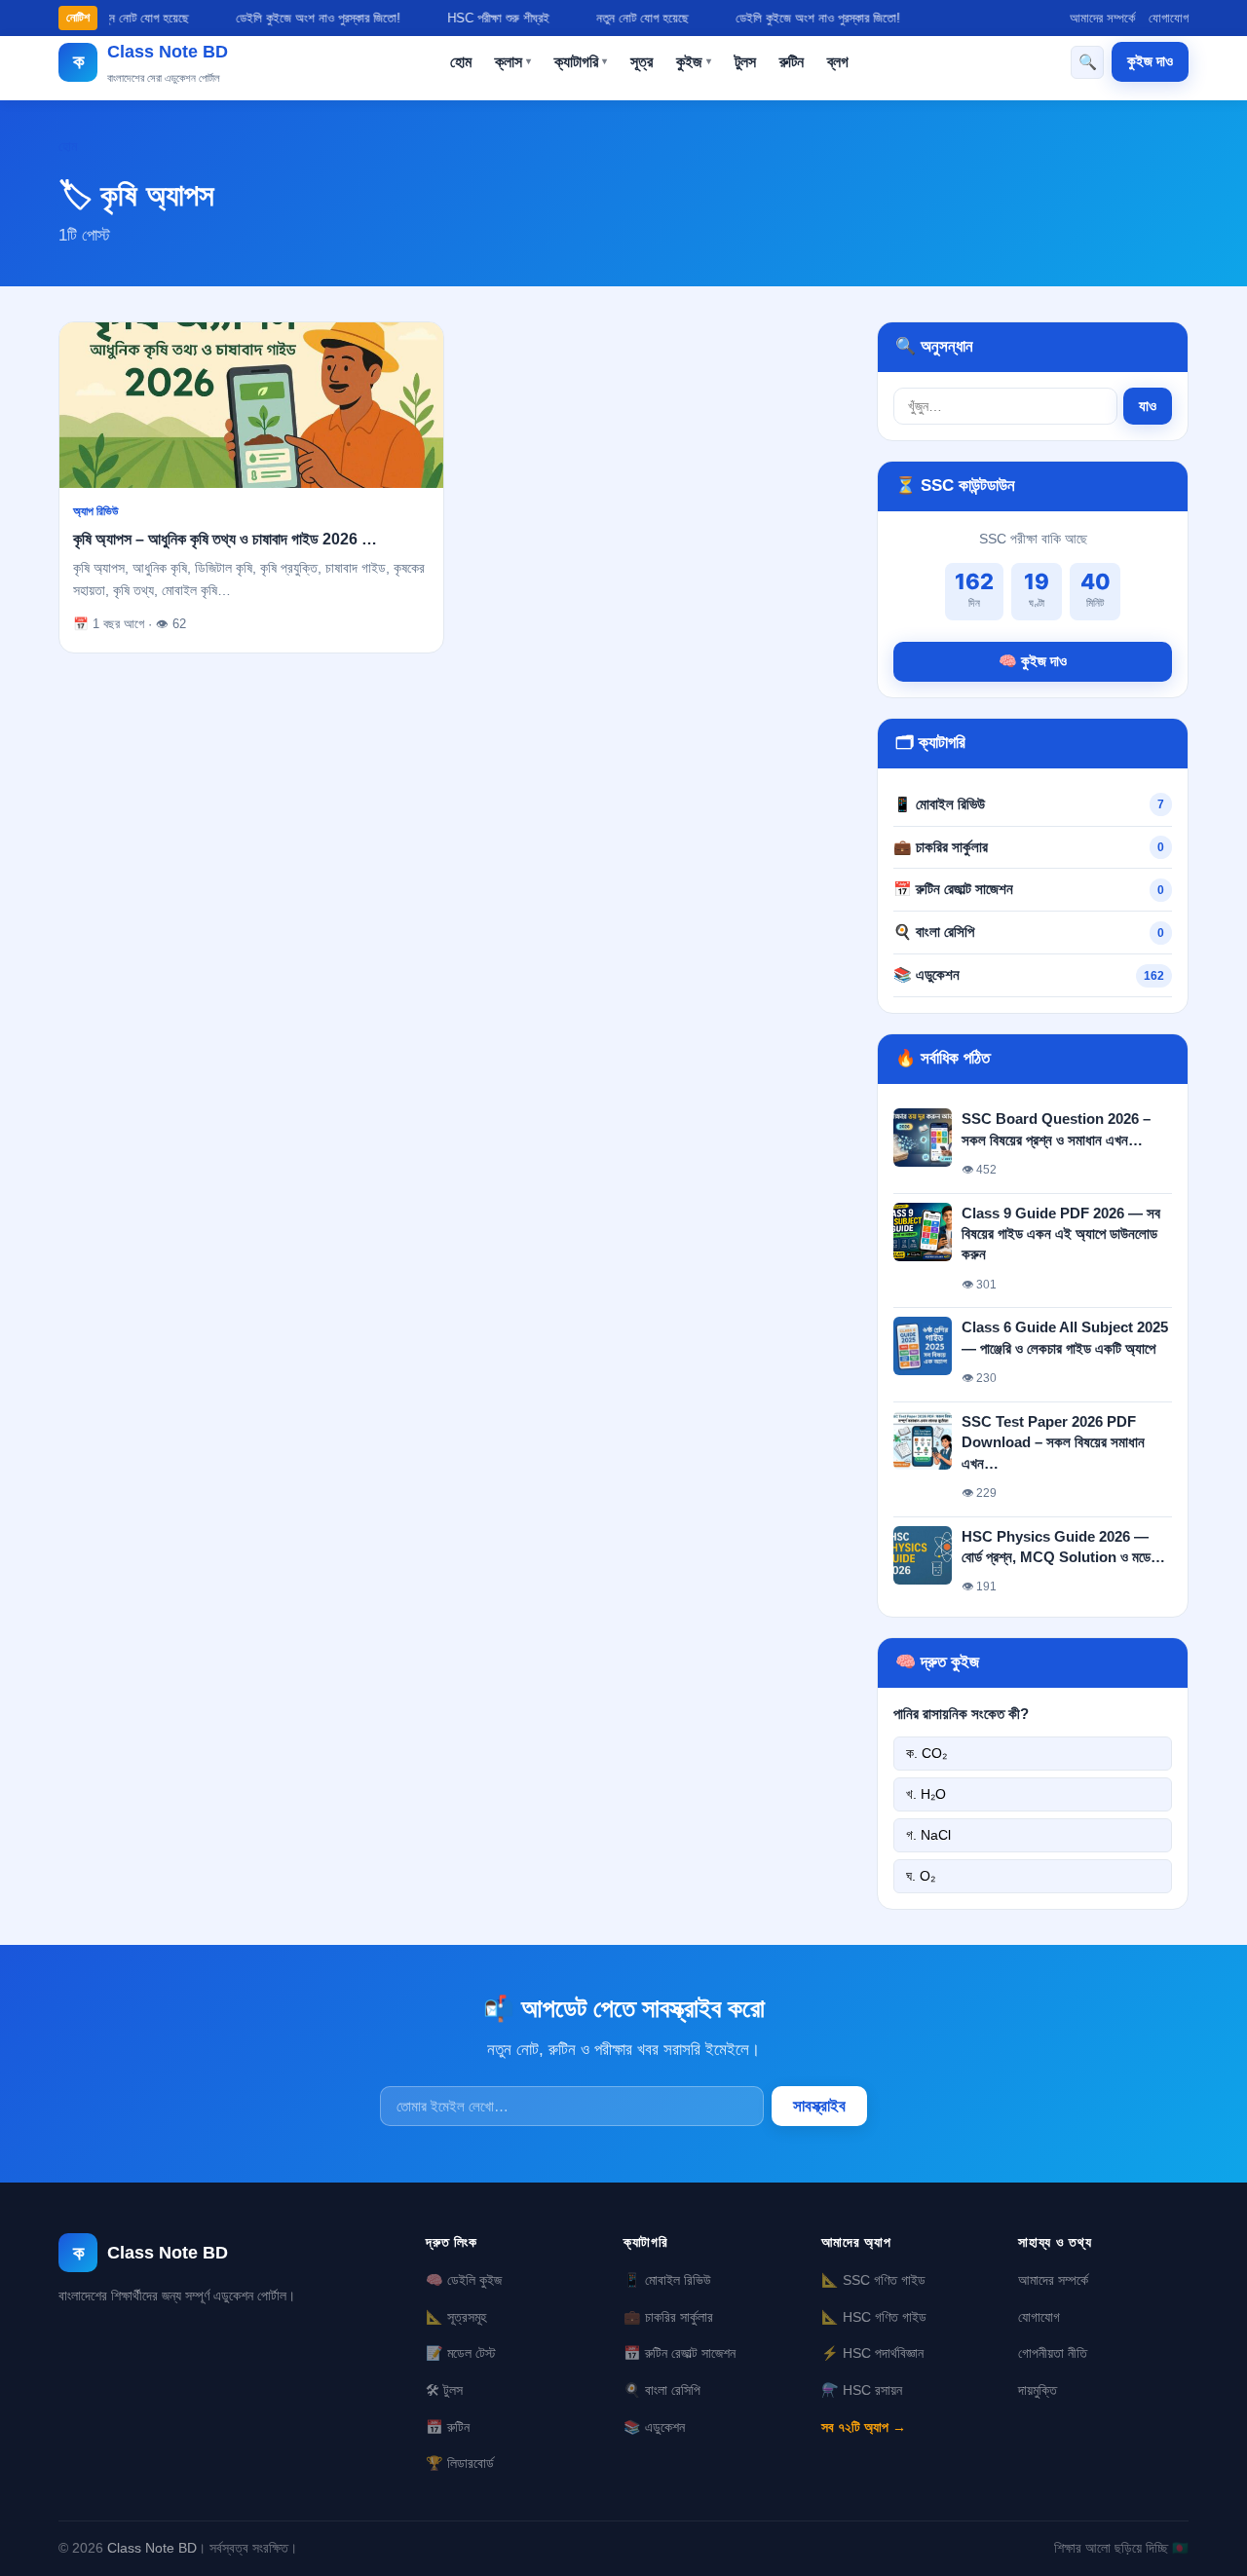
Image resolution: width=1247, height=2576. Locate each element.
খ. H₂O (926, 1794)
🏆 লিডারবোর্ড (460, 2463)
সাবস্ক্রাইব (819, 2106)
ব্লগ (838, 62)
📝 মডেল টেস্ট (461, 2353)
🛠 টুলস (444, 2390)
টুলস (745, 62)
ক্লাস (513, 62)
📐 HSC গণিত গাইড (874, 2317)
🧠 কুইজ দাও (1033, 661)
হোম (461, 62)
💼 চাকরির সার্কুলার (941, 847)
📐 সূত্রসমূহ (456, 2317)
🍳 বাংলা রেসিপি (934, 932)
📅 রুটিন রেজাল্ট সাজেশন (953, 889)
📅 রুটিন (448, 2427)
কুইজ (694, 62)
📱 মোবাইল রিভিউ (939, 804)
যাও (1148, 406)
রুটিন (792, 62)
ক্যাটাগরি (581, 62)
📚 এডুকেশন (926, 974)
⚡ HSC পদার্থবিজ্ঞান (872, 2353)
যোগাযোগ (1169, 18)
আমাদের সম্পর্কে (1102, 18)
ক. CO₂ (926, 1753)
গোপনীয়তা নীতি (1053, 2353)
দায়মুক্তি (1038, 2390)
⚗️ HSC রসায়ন (862, 2390)
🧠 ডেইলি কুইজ (464, 2280)
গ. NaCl (928, 1835)
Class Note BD (152, 2548)
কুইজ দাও (1150, 61)
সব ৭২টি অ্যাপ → (864, 2427)
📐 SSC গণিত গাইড (873, 2280)
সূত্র (642, 62)
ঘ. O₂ (921, 1876)
